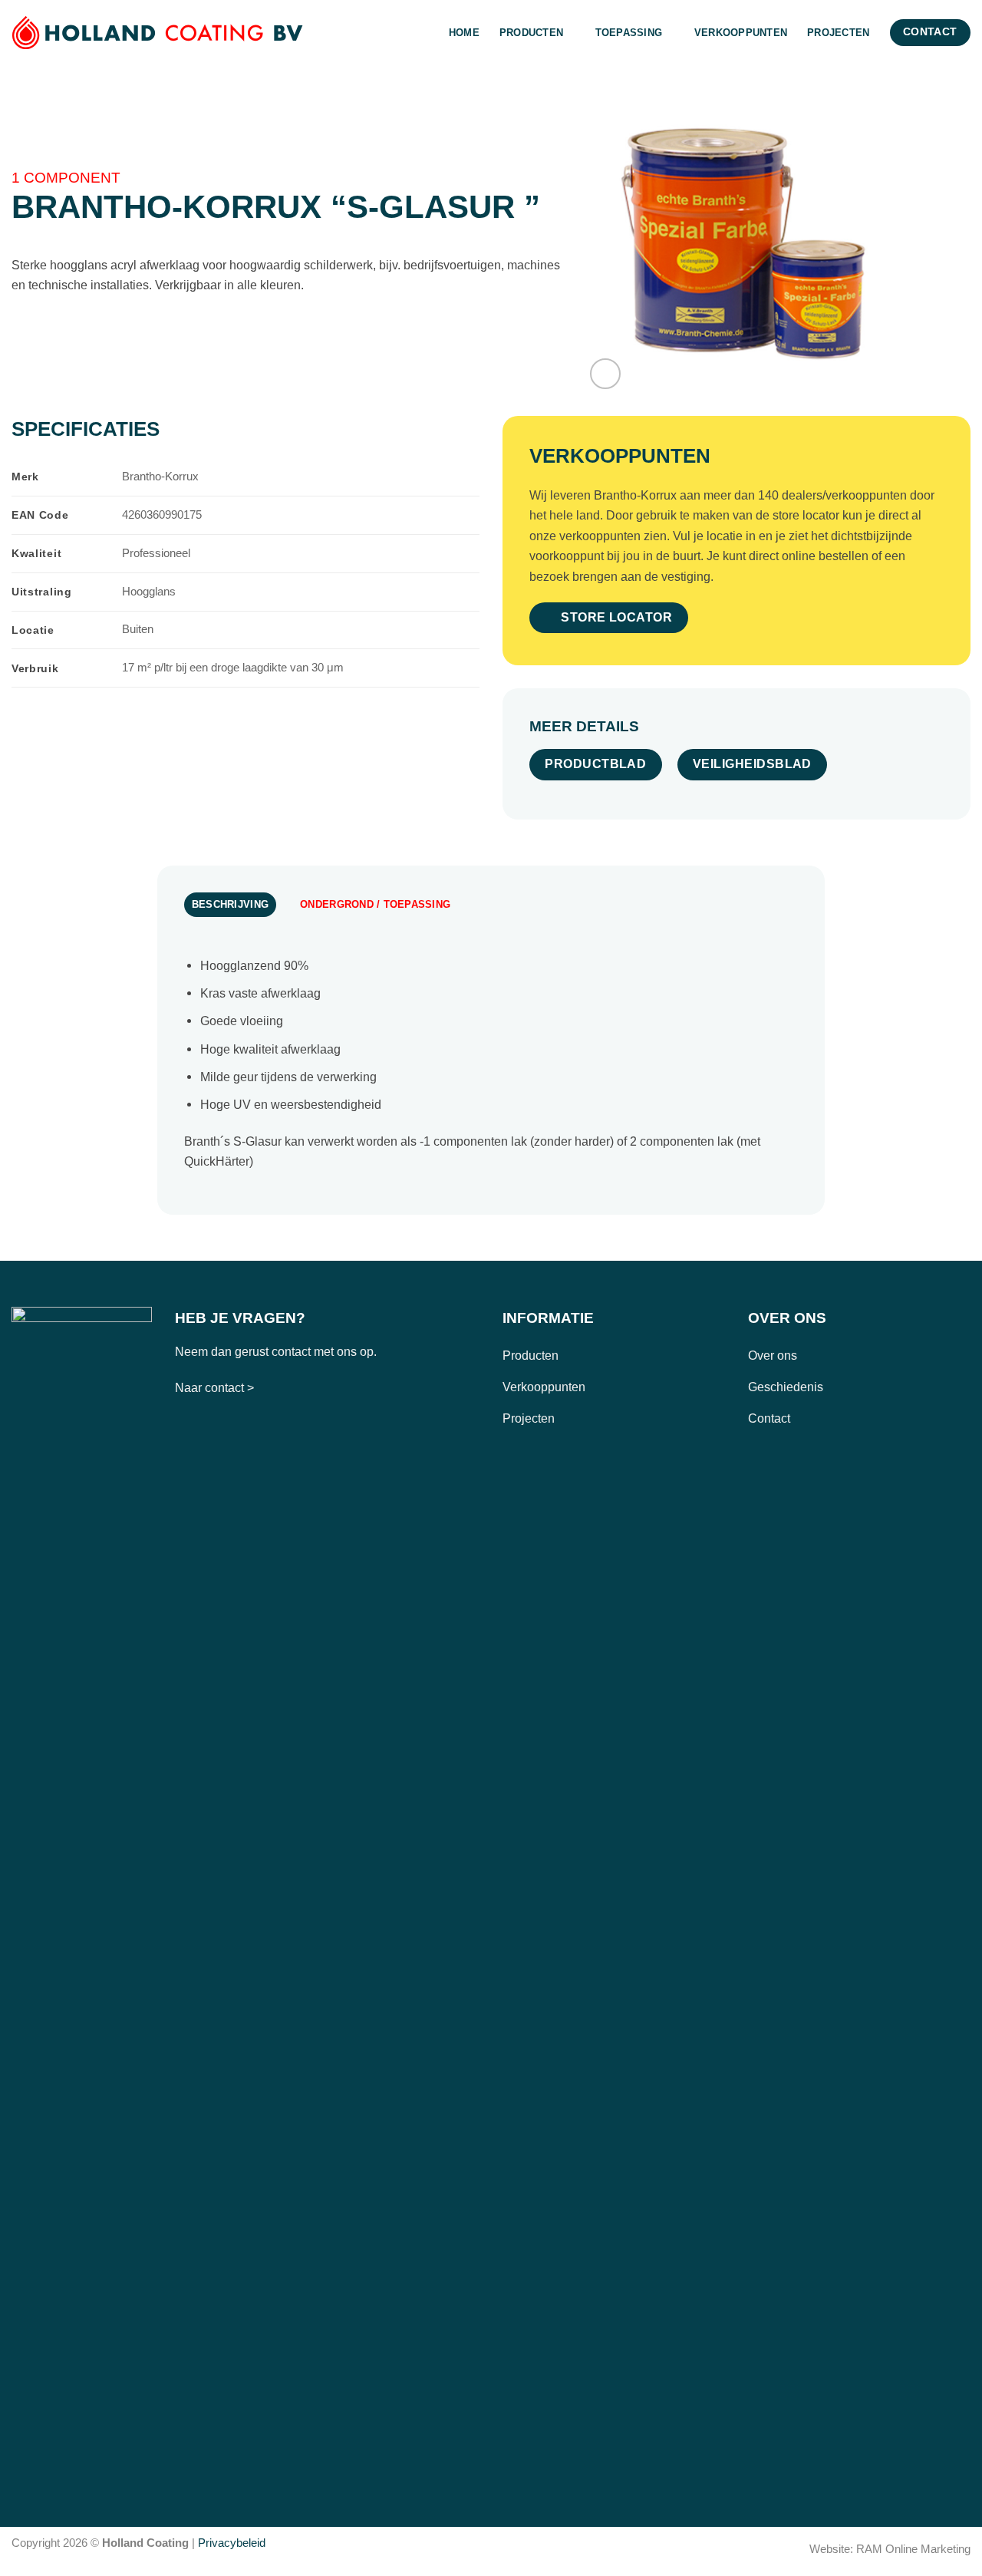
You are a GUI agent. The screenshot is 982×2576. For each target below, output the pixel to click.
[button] (605, 374)
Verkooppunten (741, 33)
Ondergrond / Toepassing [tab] (375, 904)
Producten (531, 33)
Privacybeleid (232, 2543)
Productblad (595, 764)
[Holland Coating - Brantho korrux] (157, 33)
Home (464, 33)
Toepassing (629, 33)
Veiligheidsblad (752, 764)
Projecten (838, 33)
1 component (66, 178)
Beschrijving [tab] (230, 904)
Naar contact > (214, 1387)
